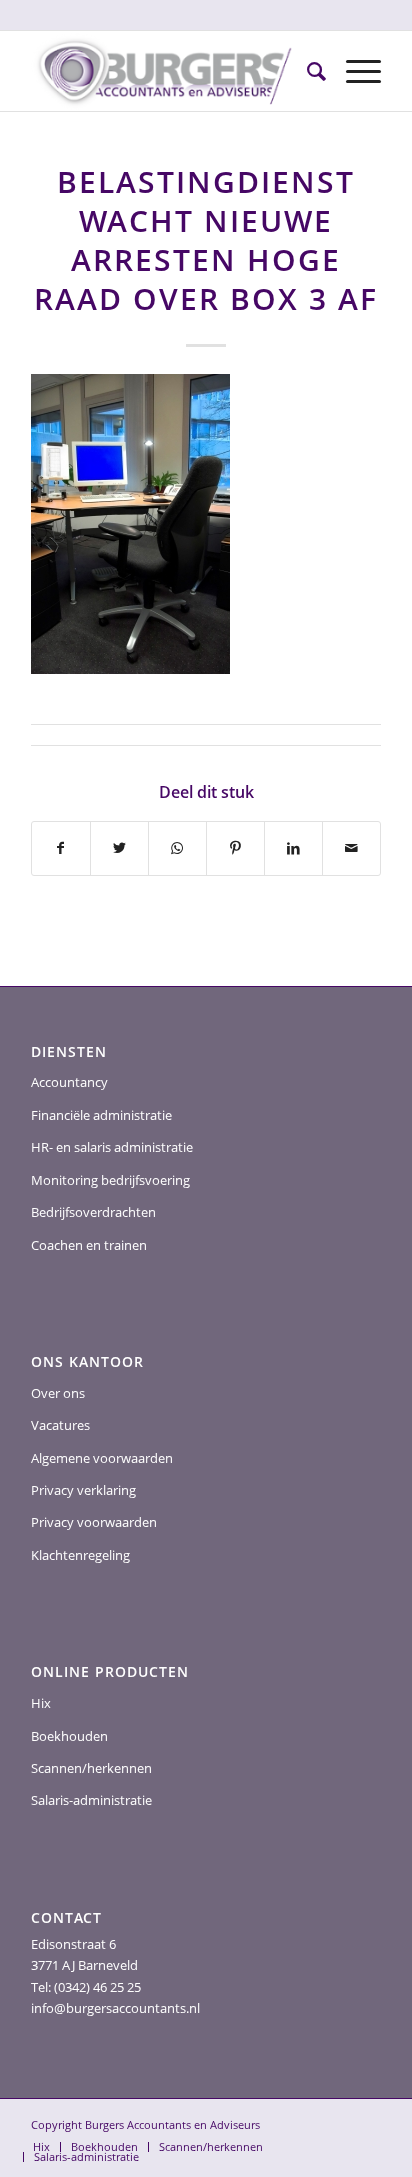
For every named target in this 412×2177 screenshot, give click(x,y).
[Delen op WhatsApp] (177, 848)
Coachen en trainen (89, 1245)
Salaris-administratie (91, 1800)
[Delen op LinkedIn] (293, 848)
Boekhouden (69, 1736)
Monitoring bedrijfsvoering (110, 1180)
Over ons (58, 1393)
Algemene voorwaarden (102, 1458)
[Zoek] (306, 71)
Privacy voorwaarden (94, 1522)
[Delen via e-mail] (351, 848)
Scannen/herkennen (91, 1768)
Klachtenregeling (80, 1555)
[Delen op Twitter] (119, 848)
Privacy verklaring (83, 1490)
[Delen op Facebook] (61, 848)
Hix (41, 1703)
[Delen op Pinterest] (235, 848)
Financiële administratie (101, 1115)
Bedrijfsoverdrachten (93, 1212)
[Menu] (353, 71)
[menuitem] (306, 71)
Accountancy (69, 1082)
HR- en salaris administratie (112, 1147)
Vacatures (60, 1425)
